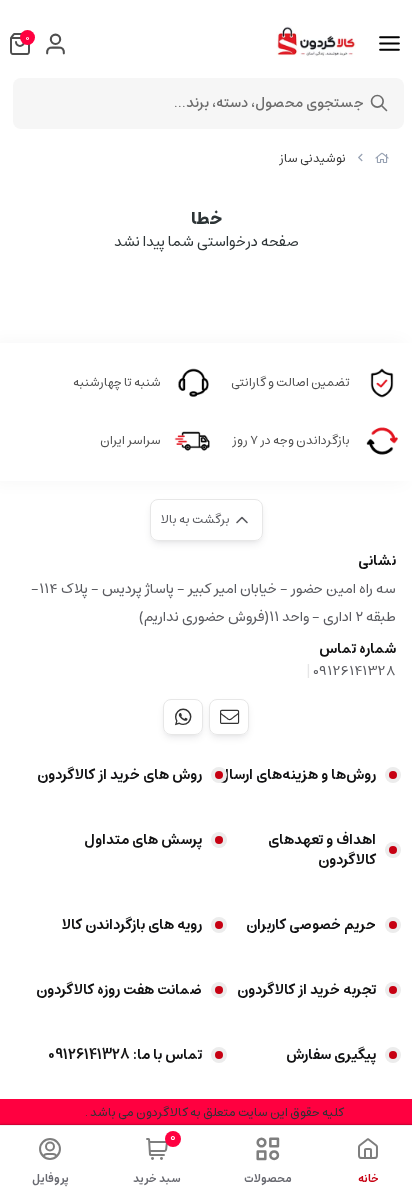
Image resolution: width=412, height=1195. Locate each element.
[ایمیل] (229, 717)
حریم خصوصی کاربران (311, 925)
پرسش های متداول (143, 840)
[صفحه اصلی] (382, 158)
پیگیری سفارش (331, 1055)
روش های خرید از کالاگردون (119, 775)
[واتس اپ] (183, 717)
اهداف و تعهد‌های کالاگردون (322, 850)
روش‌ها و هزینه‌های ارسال (297, 775)
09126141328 (354, 671)
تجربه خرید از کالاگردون (306, 990)
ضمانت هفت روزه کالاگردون (119, 990)
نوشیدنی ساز (312, 158)
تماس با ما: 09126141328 (125, 1055)
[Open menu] (389, 44)
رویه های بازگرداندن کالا (132, 925)
